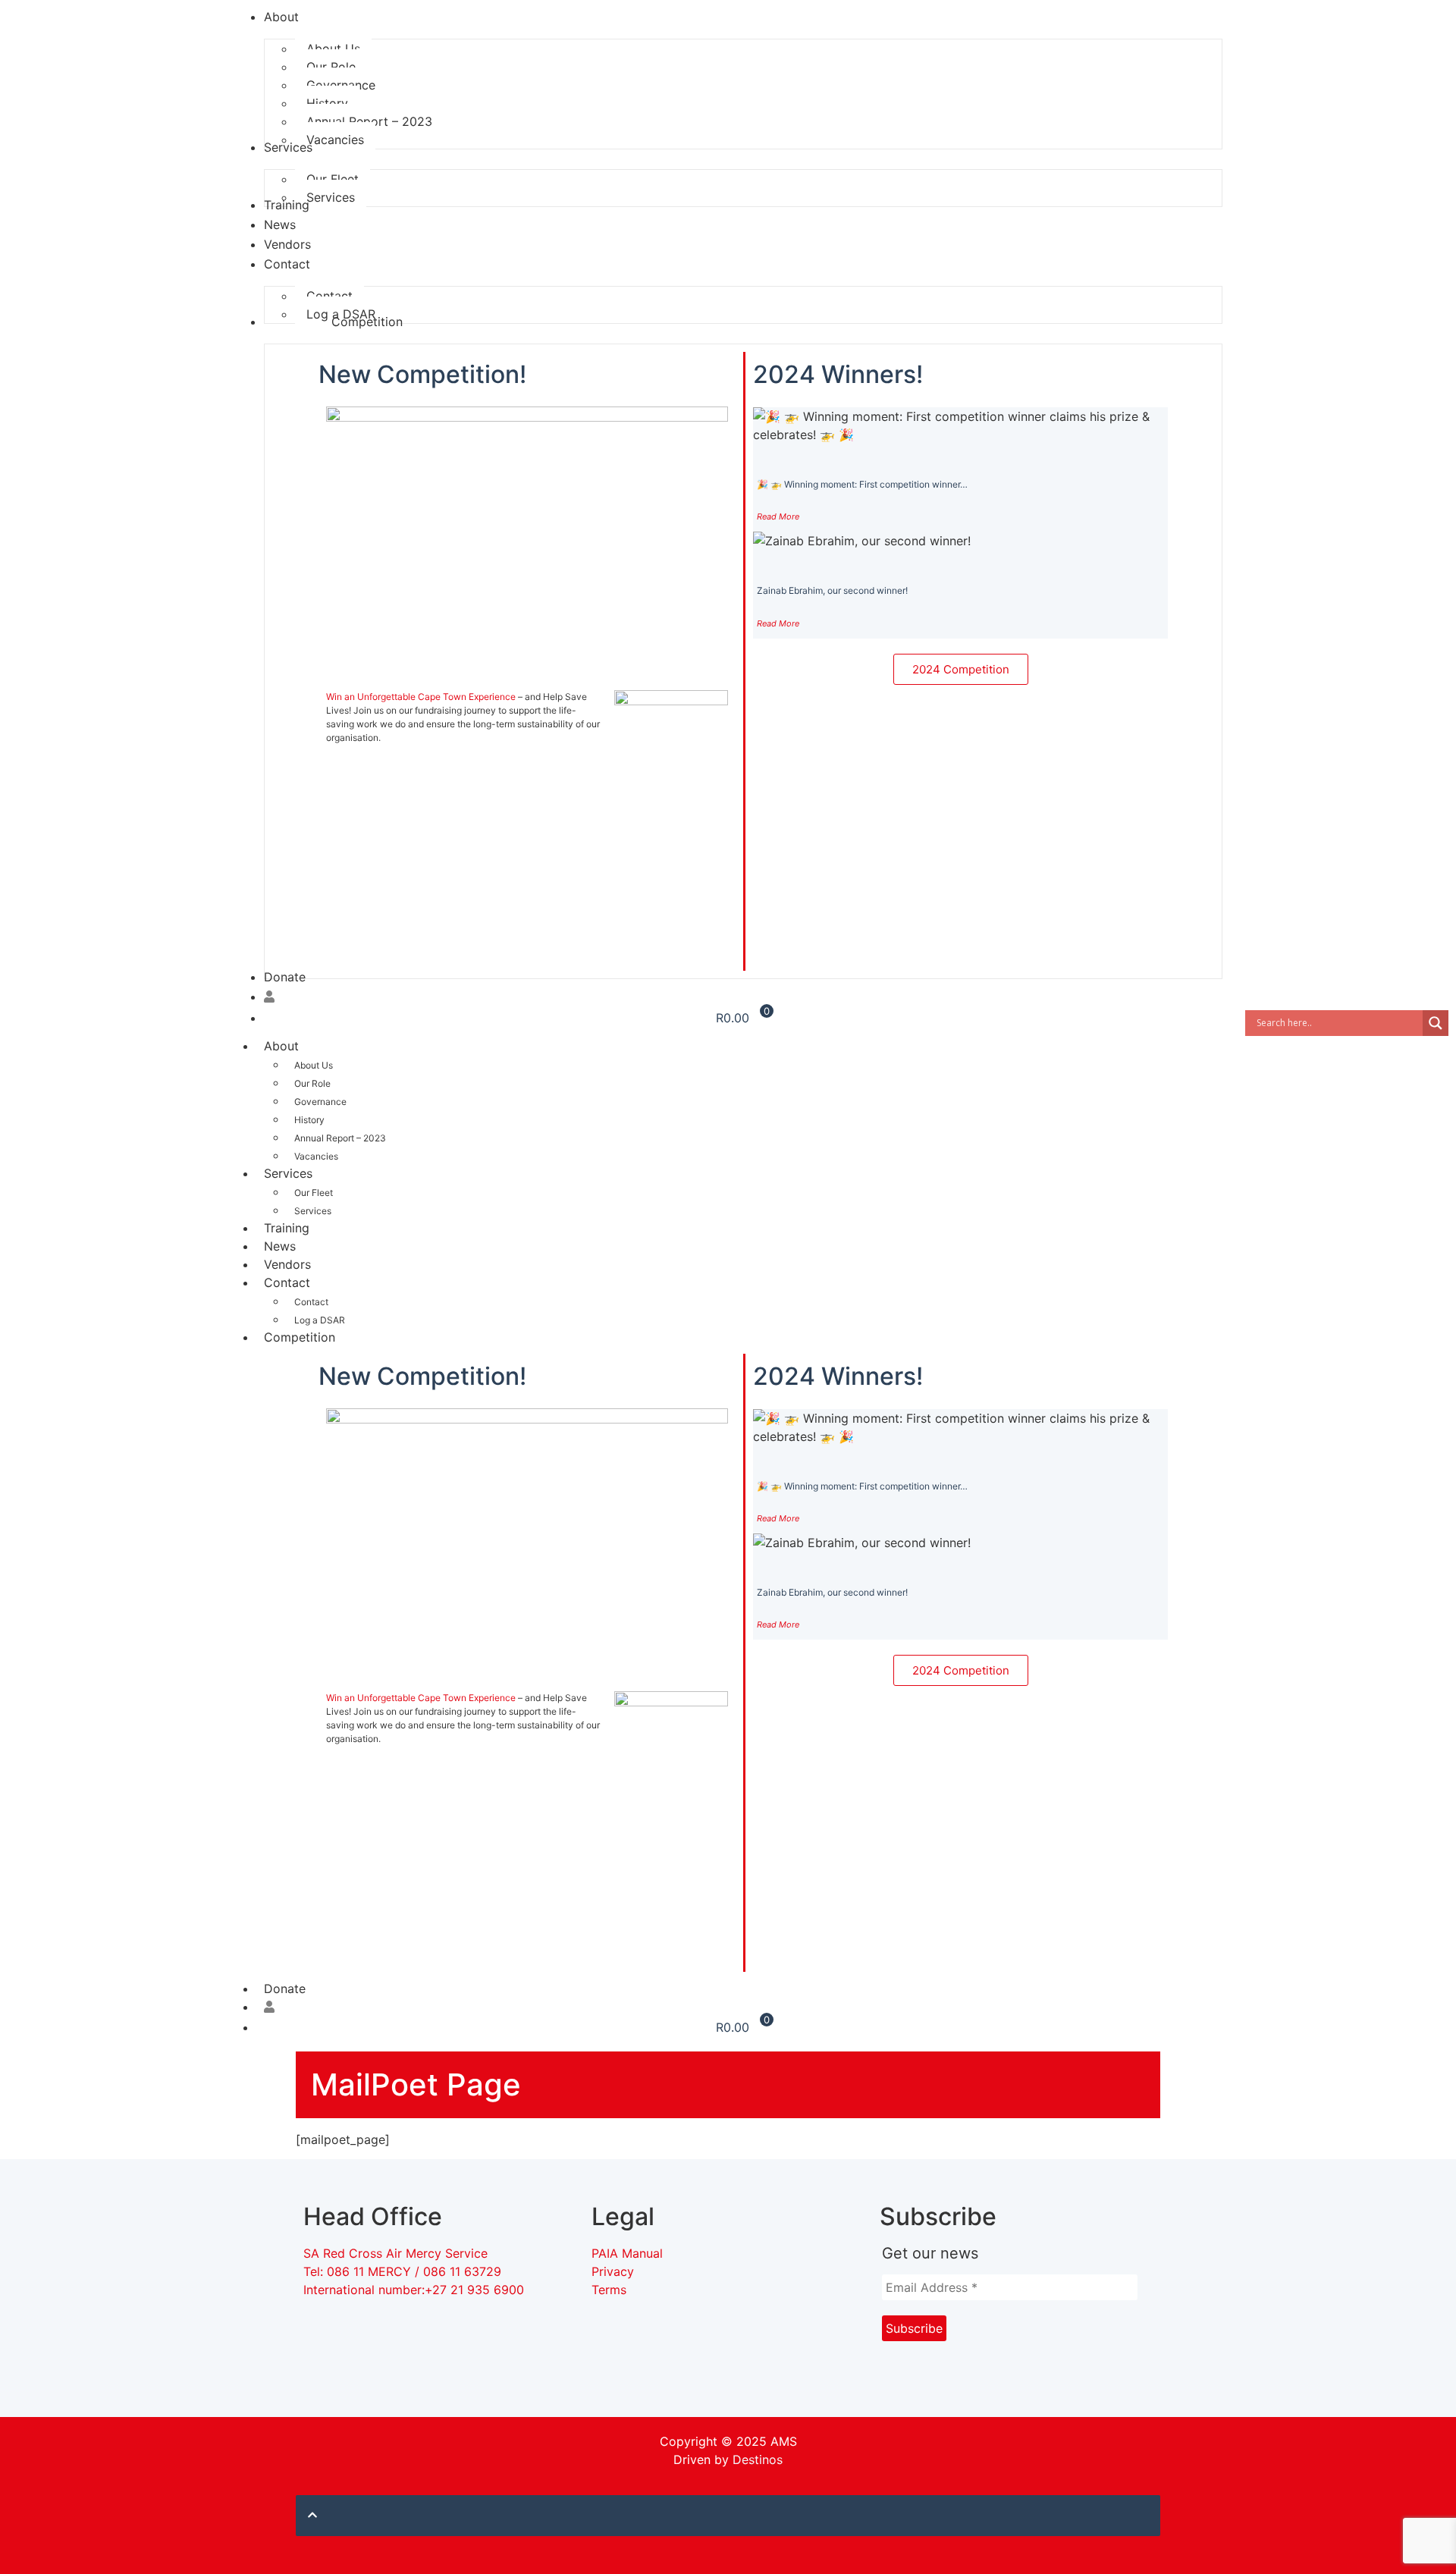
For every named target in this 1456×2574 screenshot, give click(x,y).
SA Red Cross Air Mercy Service (395, 2253)
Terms (609, 2290)
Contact (287, 1282)
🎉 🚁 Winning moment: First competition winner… (862, 484)
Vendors (287, 1264)
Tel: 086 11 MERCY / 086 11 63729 (404, 2271)
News (280, 1246)
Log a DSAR (320, 1320)
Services (288, 1173)
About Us (314, 1065)
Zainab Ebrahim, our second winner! (832, 590)
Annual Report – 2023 (340, 1138)
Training (287, 1228)
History (309, 1120)
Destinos (758, 2459)
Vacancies (316, 1156)
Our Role (312, 1083)
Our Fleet (314, 1193)
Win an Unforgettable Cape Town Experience (421, 697)
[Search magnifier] (1436, 1023)
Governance (320, 1102)
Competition (300, 1337)
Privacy (613, 2271)
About (281, 1046)
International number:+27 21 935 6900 (414, 2290)
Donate (285, 1989)
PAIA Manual (627, 2253)
